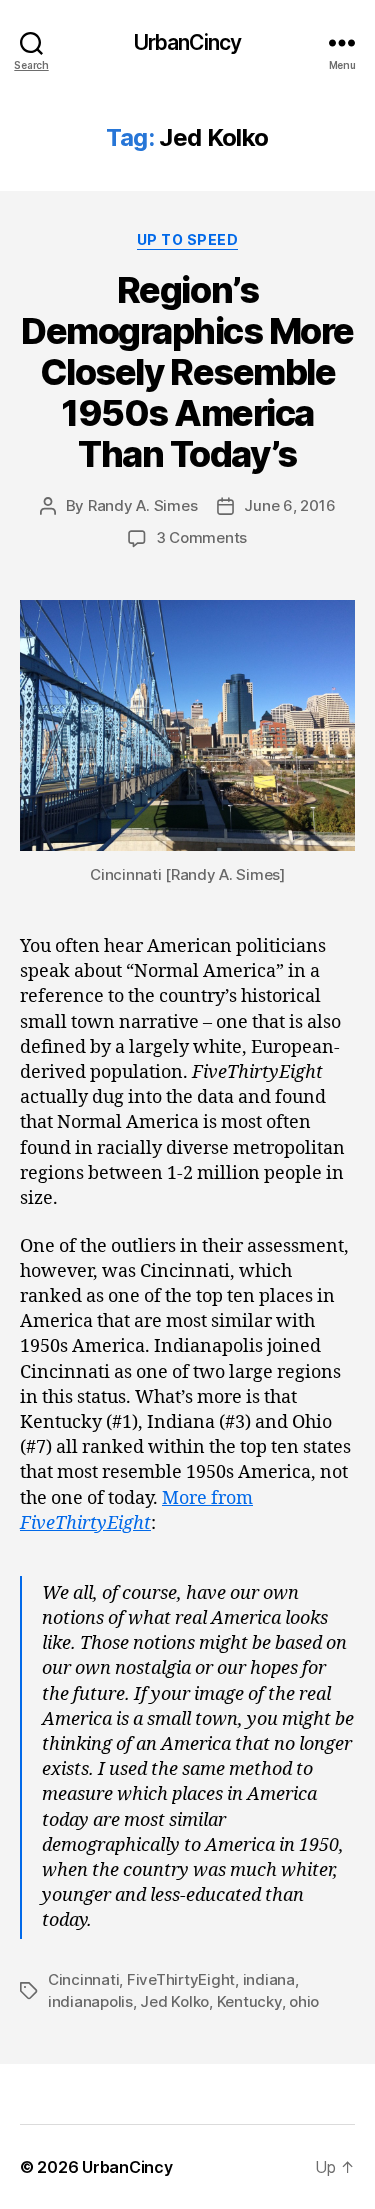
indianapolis (90, 2001)
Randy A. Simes (142, 505)
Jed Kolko (174, 2001)
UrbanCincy (187, 42)
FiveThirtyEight (181, 1979)
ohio (304, 2001)
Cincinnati (83, 1979)
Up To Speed (188, 239)
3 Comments (201, 537)
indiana (269, 1979)
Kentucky (249, 2001)
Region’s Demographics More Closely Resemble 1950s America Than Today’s (187, 372)
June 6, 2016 (289, 505)
